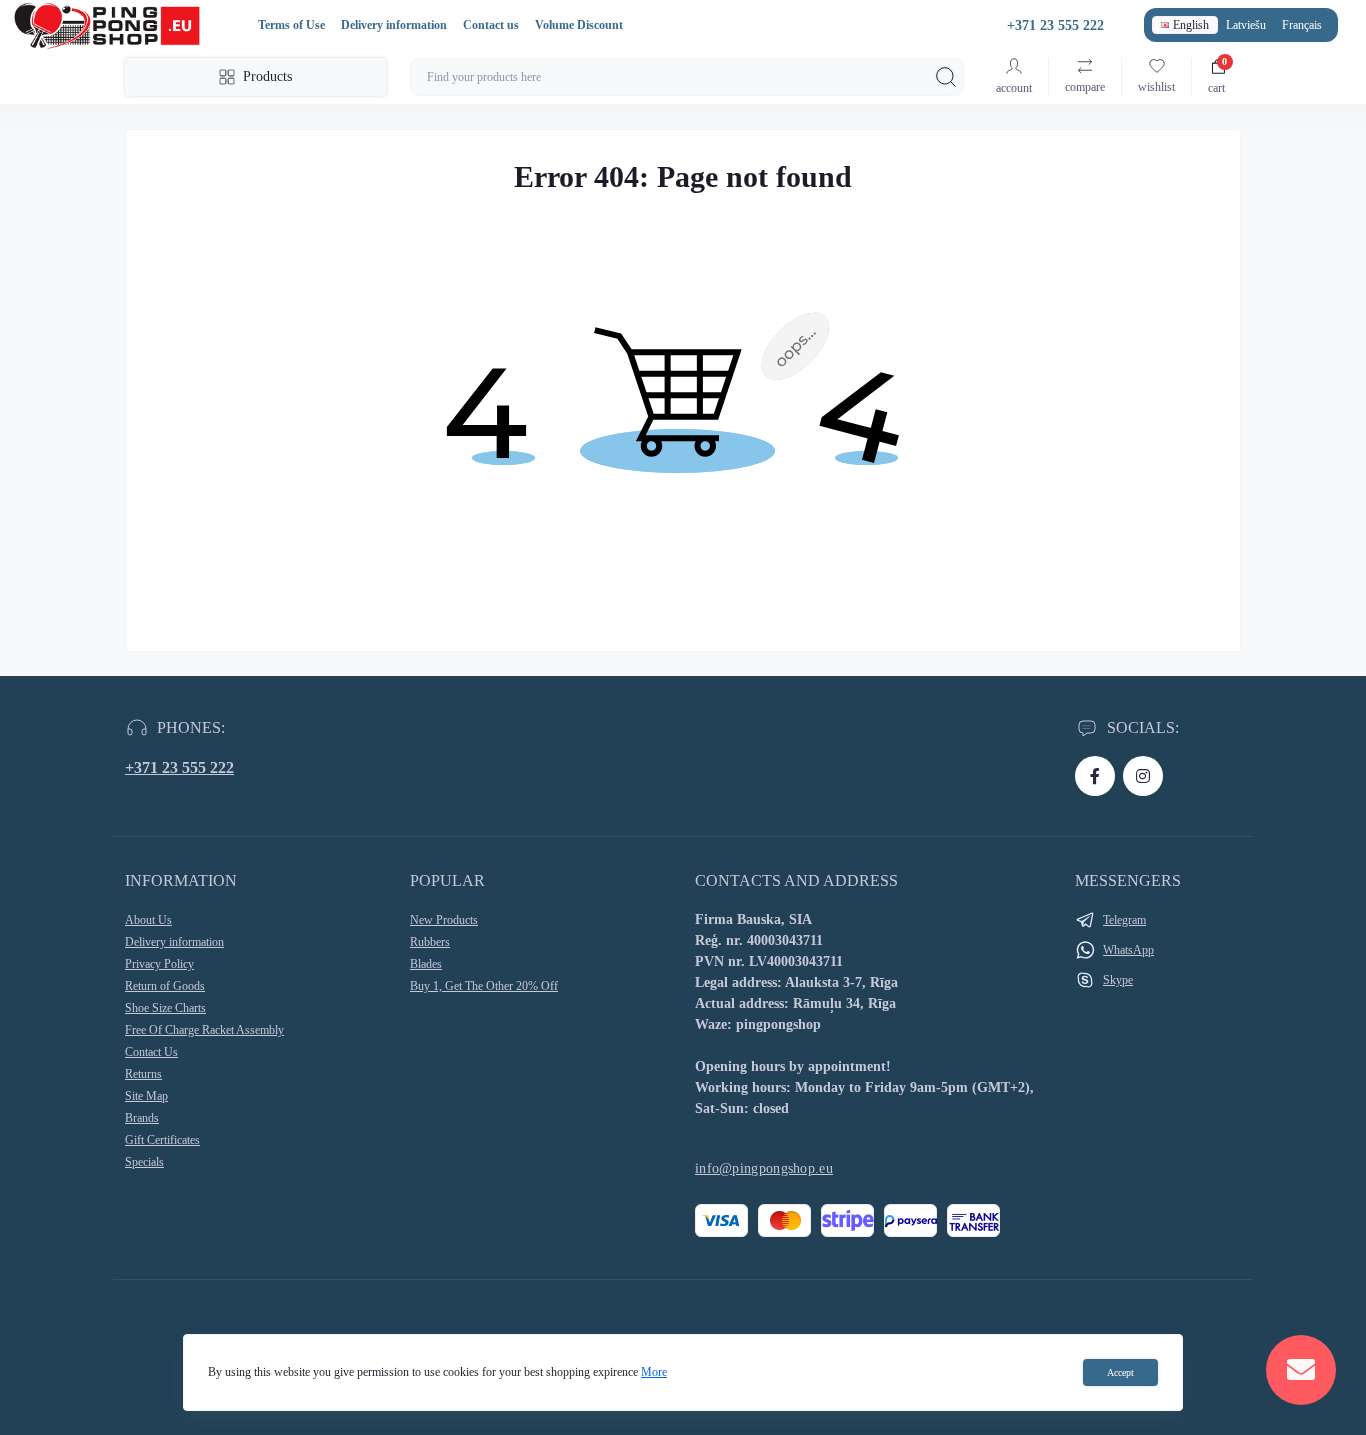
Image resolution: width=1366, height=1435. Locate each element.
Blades (426, 964)
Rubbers (430, 942)
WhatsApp (1128, 950)
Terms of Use (291, 25)
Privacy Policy (159, 964)
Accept (1120, 1372)
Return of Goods (165, 986)
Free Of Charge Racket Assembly (204, 1030)
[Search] (946, 77)
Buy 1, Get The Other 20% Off (484, 986)
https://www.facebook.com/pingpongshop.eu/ (1095, 776)
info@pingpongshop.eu (764, 1168)
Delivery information (394, 25)
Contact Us (151, 1052)
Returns (143, 1074)
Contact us (491, 25)
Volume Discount (579, 25)
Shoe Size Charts (165, 1008)
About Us (148, 920)
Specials (144, 1162)
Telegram (1124, 920)
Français (1302, 25)
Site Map (146, 1096)
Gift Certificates (162, 1140)
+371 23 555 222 (179, 767)
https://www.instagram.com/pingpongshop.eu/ (1143, 776)
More (654, 1372)
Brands (142, 1118)
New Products (444, 920)
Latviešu (1246, 25)
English (1191, 25)
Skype (1118, 980)
